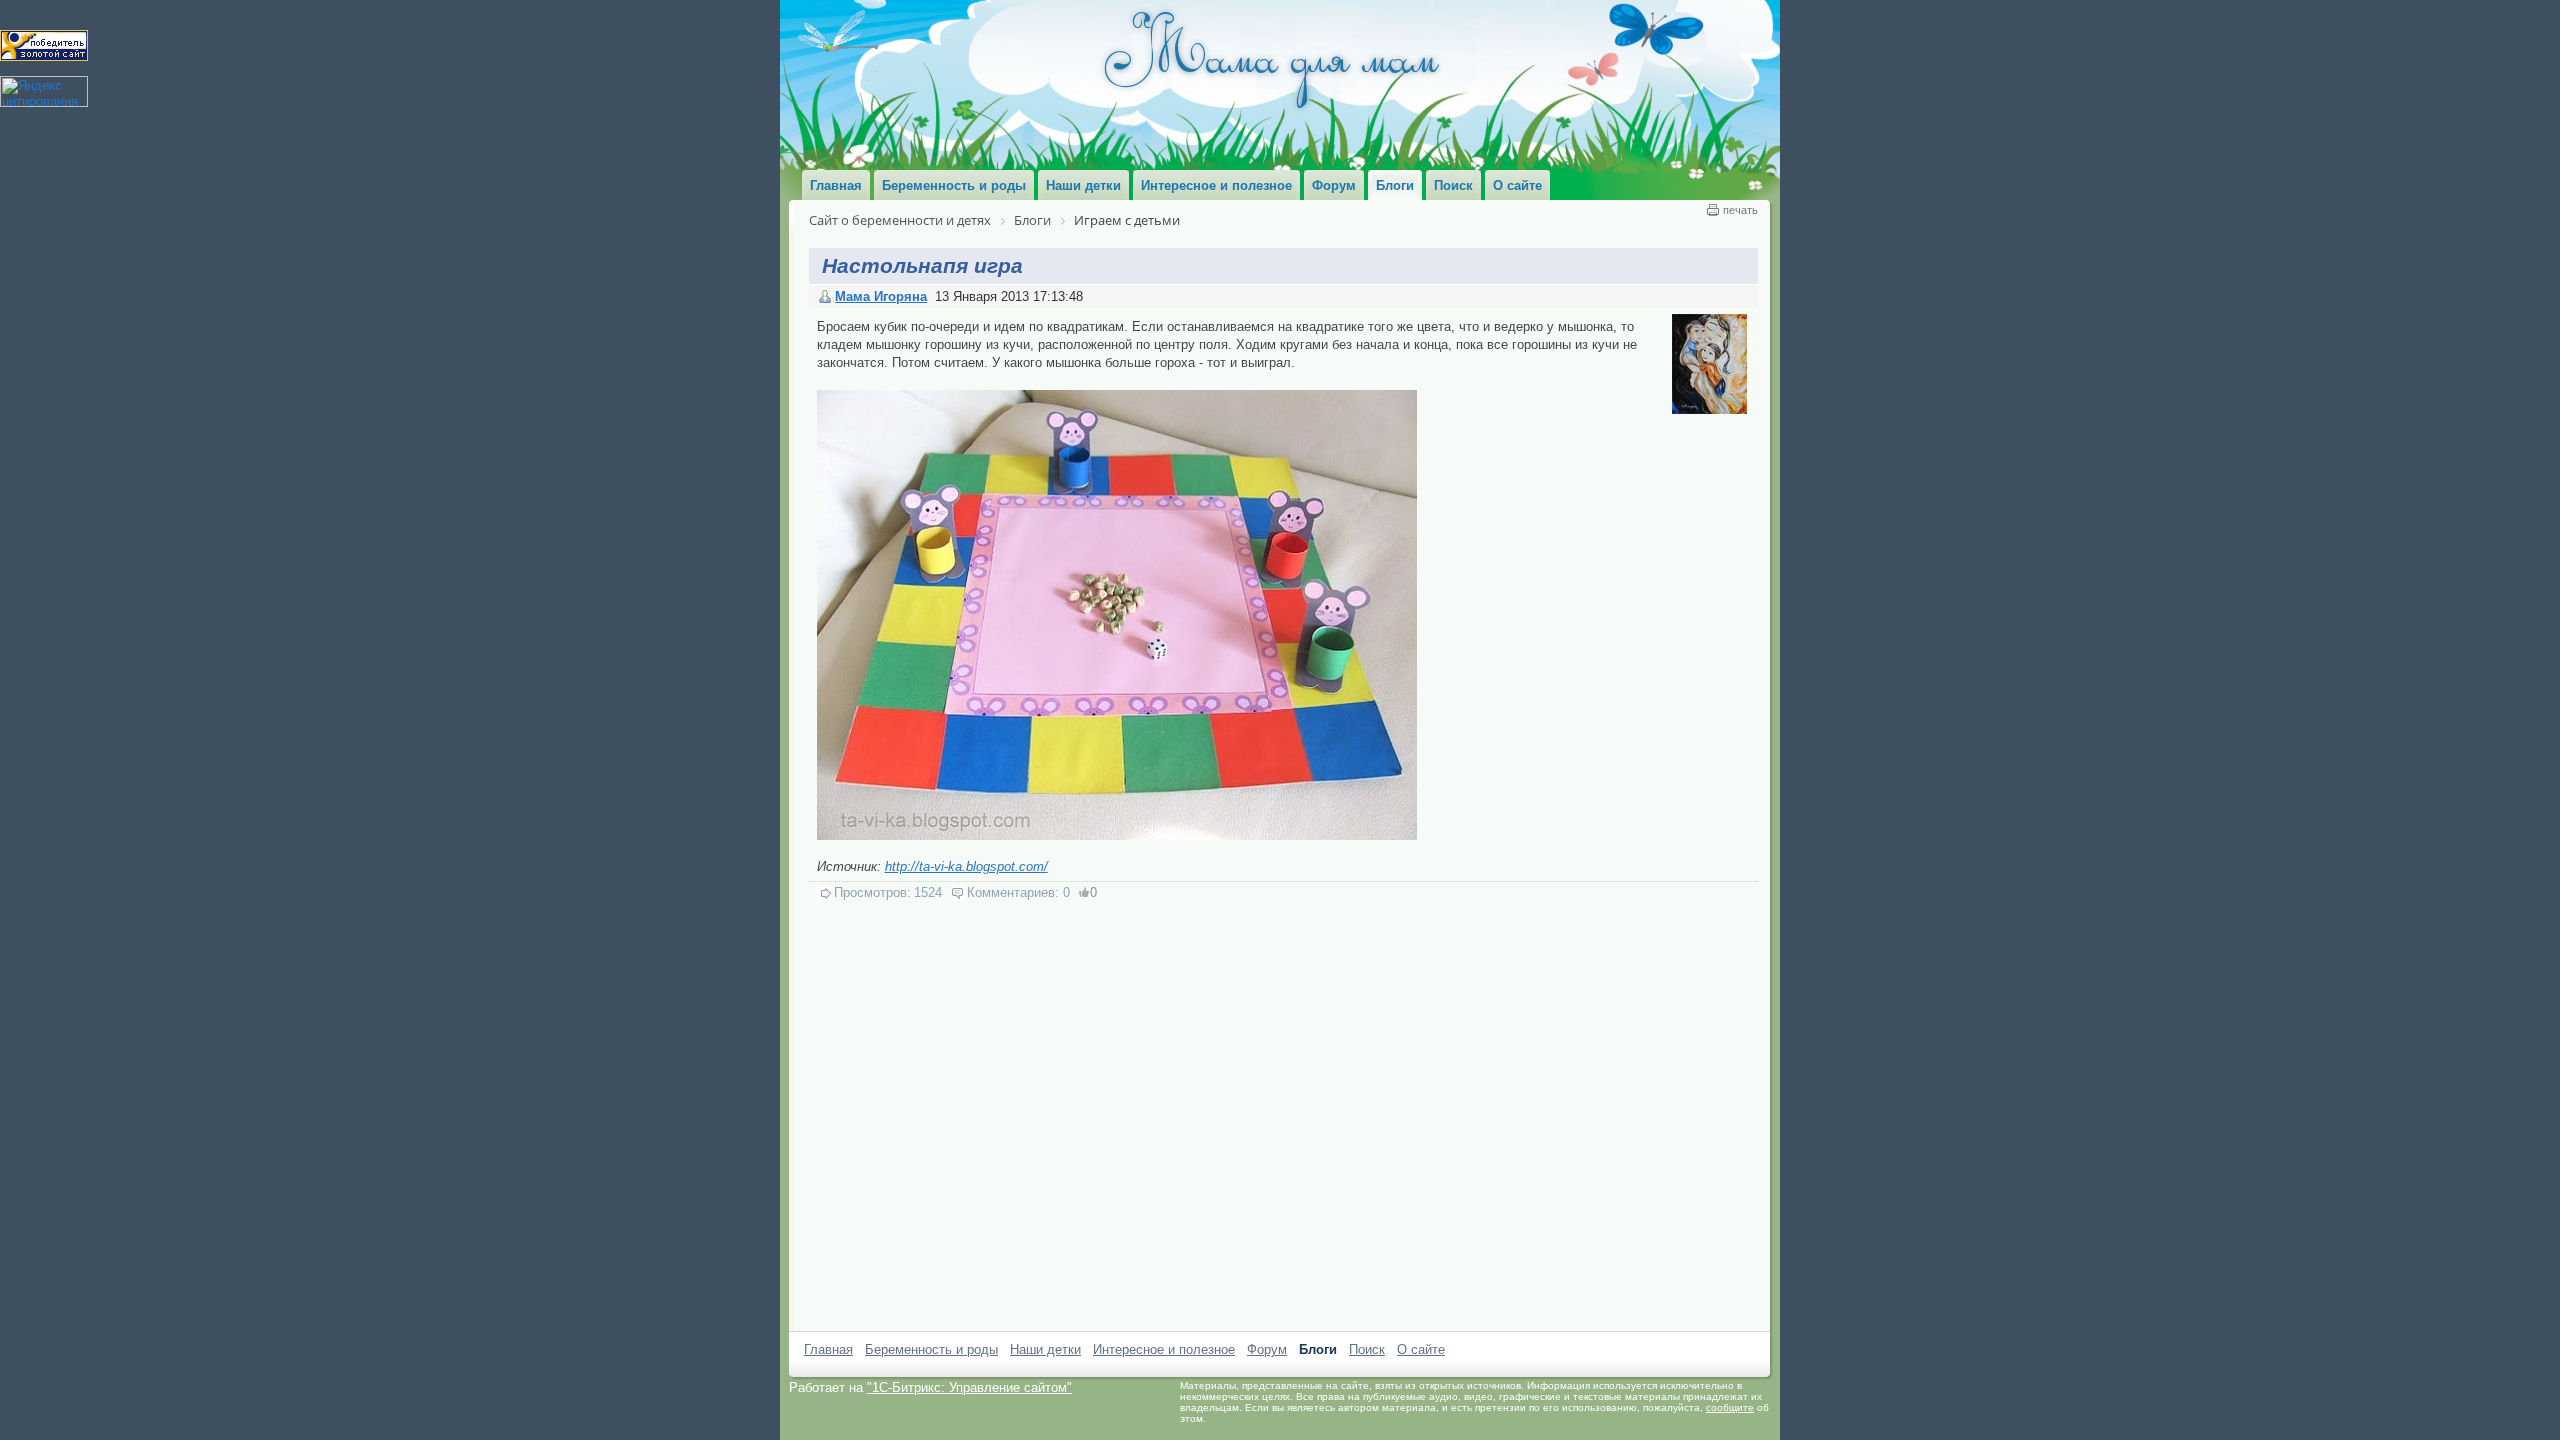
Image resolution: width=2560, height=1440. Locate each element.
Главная (828, 1349)
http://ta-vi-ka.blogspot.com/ (966, 866)
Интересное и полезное (1164, 1349)
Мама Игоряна (881, 296)
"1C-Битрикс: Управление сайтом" (969, 1387)
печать (1740, 210)
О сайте (1421, 1349)
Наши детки (1045, 1349)
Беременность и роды (931, 1349)
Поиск (1367, 1349)
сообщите (1730, 1407)
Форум (1267, 1349)
